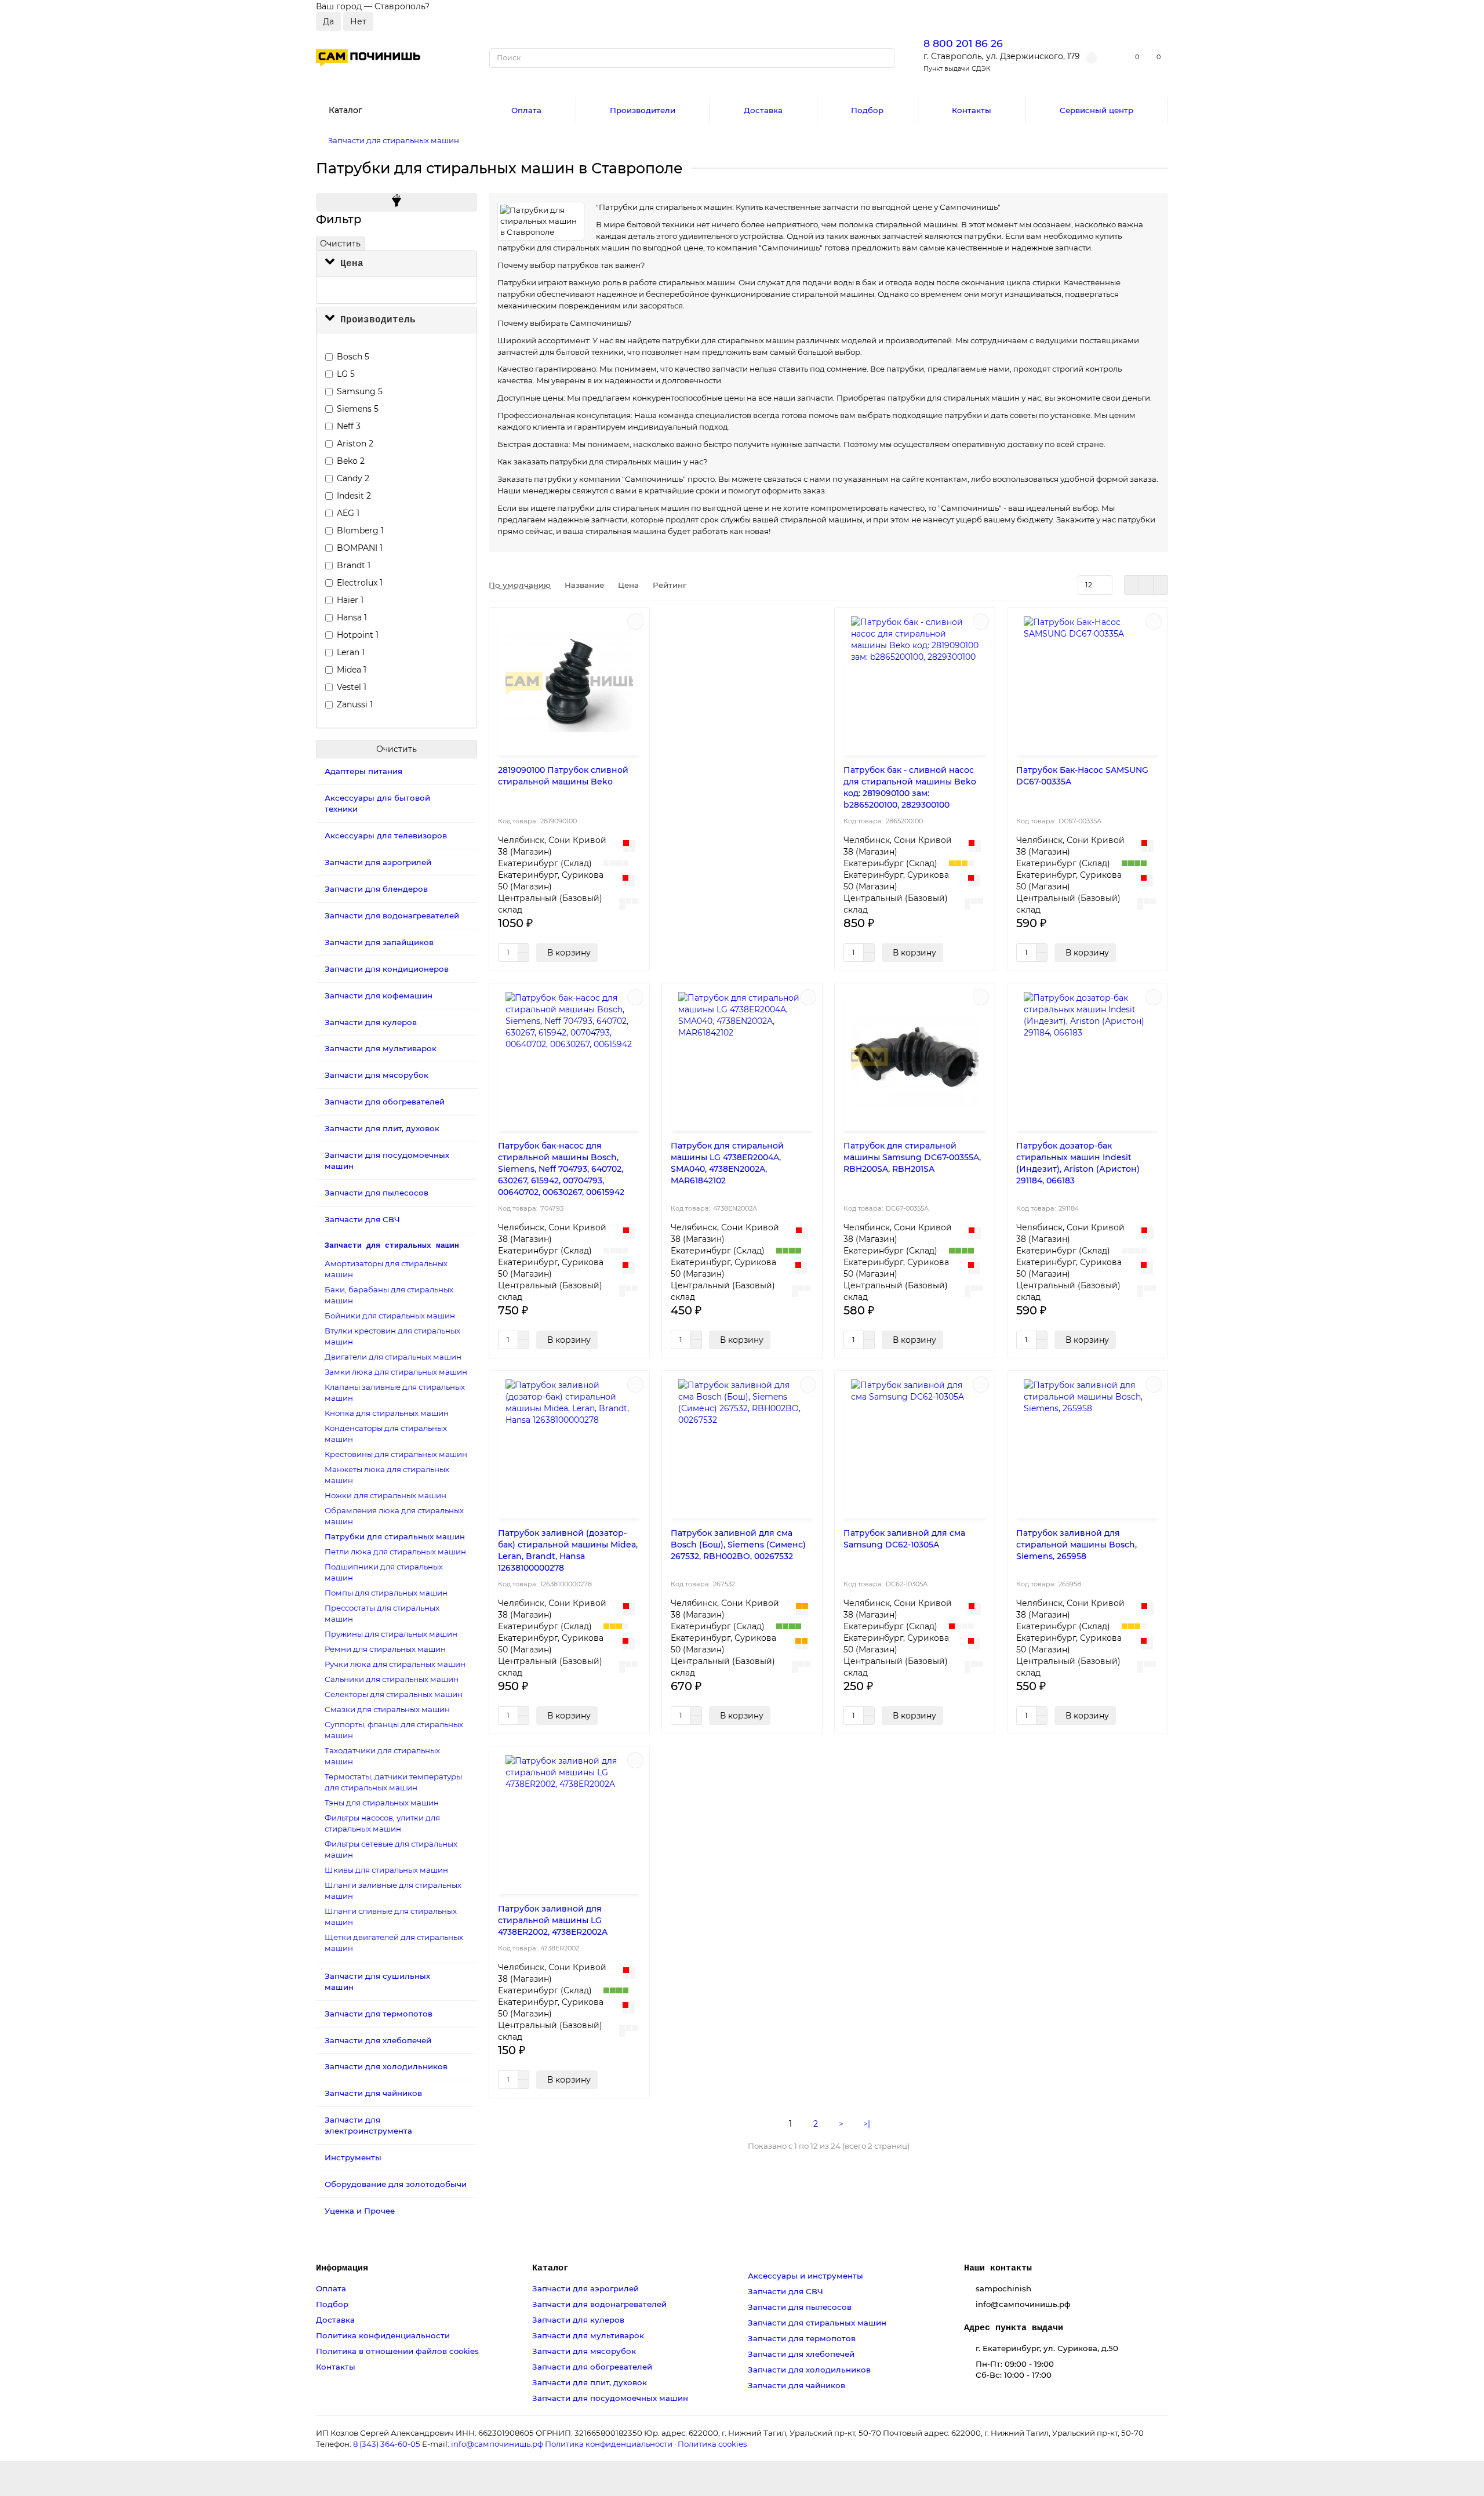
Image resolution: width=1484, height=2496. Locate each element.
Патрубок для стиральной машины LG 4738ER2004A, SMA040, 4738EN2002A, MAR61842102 (727, 1163)
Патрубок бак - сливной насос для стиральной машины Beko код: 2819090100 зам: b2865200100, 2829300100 (910, 787)
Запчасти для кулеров (371, 1022)
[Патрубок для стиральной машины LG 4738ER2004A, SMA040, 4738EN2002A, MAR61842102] (742, 1059)
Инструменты (353, 2157)
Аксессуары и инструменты (805, 2276)
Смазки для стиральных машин (387, 1709)
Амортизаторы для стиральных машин (386, 1269)
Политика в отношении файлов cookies (397, 2351)
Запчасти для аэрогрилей (378, 862)
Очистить (340, 244)
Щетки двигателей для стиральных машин (394, 1943)
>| (867, 2124)
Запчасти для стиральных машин (394, 140)
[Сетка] (1132, 585)
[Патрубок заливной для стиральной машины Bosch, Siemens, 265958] (1087, 1446)
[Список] (1146, 585)
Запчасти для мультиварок (381, 1048)
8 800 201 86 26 (963, 43)
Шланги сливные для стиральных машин (391, 1916)
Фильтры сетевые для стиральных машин (391, 1849)
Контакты (972, 110)
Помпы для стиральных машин (386, 1593)
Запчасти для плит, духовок (382, 1128)
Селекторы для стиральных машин (394, 1694)
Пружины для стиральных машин (391, 1634)
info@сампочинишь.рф (497, 2444)
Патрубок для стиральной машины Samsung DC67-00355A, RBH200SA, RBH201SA (912, 1157)
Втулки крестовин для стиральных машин (392, 1336)
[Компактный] (1161, 585)
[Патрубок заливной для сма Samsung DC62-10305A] (915, 1446)
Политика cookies (712, 2444)
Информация (342, 2268)
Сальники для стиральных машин (392, 1679)
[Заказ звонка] (1461, 2464)
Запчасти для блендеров (376, 889)
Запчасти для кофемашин (379, 996)
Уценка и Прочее (360, 2211)
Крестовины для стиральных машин (396, 1454)
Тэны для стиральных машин (382, 1803)
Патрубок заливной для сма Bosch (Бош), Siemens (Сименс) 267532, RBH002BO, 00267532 (738, 1545)
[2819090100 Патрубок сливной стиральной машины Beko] (569, 683)
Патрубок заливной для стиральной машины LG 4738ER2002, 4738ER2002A (553, 1920)
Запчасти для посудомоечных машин (387, 1160)
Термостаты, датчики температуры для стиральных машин (393, 1782)
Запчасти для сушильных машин (377, 1981)
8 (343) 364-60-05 (387, 2444)
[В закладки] (635, 622)
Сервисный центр (1096, 110)
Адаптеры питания (363, 771)
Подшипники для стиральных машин (384, 1572)
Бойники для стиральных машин (390, 1316)
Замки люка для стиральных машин (396, 1372)
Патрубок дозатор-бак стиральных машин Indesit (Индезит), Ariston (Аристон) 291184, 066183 (1078, 1163)
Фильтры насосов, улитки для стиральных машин (382, 1823)
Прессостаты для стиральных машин (382, 1613)
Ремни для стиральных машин (385, 1649)
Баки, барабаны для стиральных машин (389, 1295)
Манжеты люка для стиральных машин (387, 1475)
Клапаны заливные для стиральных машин (395, 1392)
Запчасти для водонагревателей (392, 915)
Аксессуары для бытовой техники (377, 803)
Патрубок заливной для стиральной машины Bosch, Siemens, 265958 (1076, 1545)
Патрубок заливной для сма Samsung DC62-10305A (904, 1539)
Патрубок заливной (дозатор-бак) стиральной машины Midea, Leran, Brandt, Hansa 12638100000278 (568, 1550)
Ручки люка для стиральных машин (395, 1664)
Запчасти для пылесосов (377, 1193)
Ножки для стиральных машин (385, 1495)
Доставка (763, 110)
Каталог (550, 2268)
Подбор (867, 110)
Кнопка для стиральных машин (387, 1413)
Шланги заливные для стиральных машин (393, 1890)
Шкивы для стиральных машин (386, 1870)
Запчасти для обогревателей (385, 1102)
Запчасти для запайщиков (379, 942)
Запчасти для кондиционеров (387, 969)
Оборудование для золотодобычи (396, 2184)
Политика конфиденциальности (383, 2335)
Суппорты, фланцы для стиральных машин (394, 1730)
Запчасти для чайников (373, 2093)
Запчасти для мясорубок (377, 1075)
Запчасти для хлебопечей (378, 2040)
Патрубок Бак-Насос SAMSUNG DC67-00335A (1082, 776)
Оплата (526, 110)
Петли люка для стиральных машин (395, 1552)
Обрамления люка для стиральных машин (394, 1516)
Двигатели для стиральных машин (393, 1357)
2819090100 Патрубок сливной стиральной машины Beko (563, 776)
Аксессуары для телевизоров (386, 835)
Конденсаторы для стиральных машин (386, 1434)
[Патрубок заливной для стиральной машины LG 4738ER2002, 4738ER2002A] (569, 1822)
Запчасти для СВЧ (362, 1219)
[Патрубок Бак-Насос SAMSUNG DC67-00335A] (1087, 683)
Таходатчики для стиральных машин (382, 1756)
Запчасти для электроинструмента (368, 2125)
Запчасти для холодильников (386, 2066)
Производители (643, 110)
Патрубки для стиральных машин (395, 1536)
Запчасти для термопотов (379, 2014)
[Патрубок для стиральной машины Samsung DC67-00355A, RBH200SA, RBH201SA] (915, 1059)
